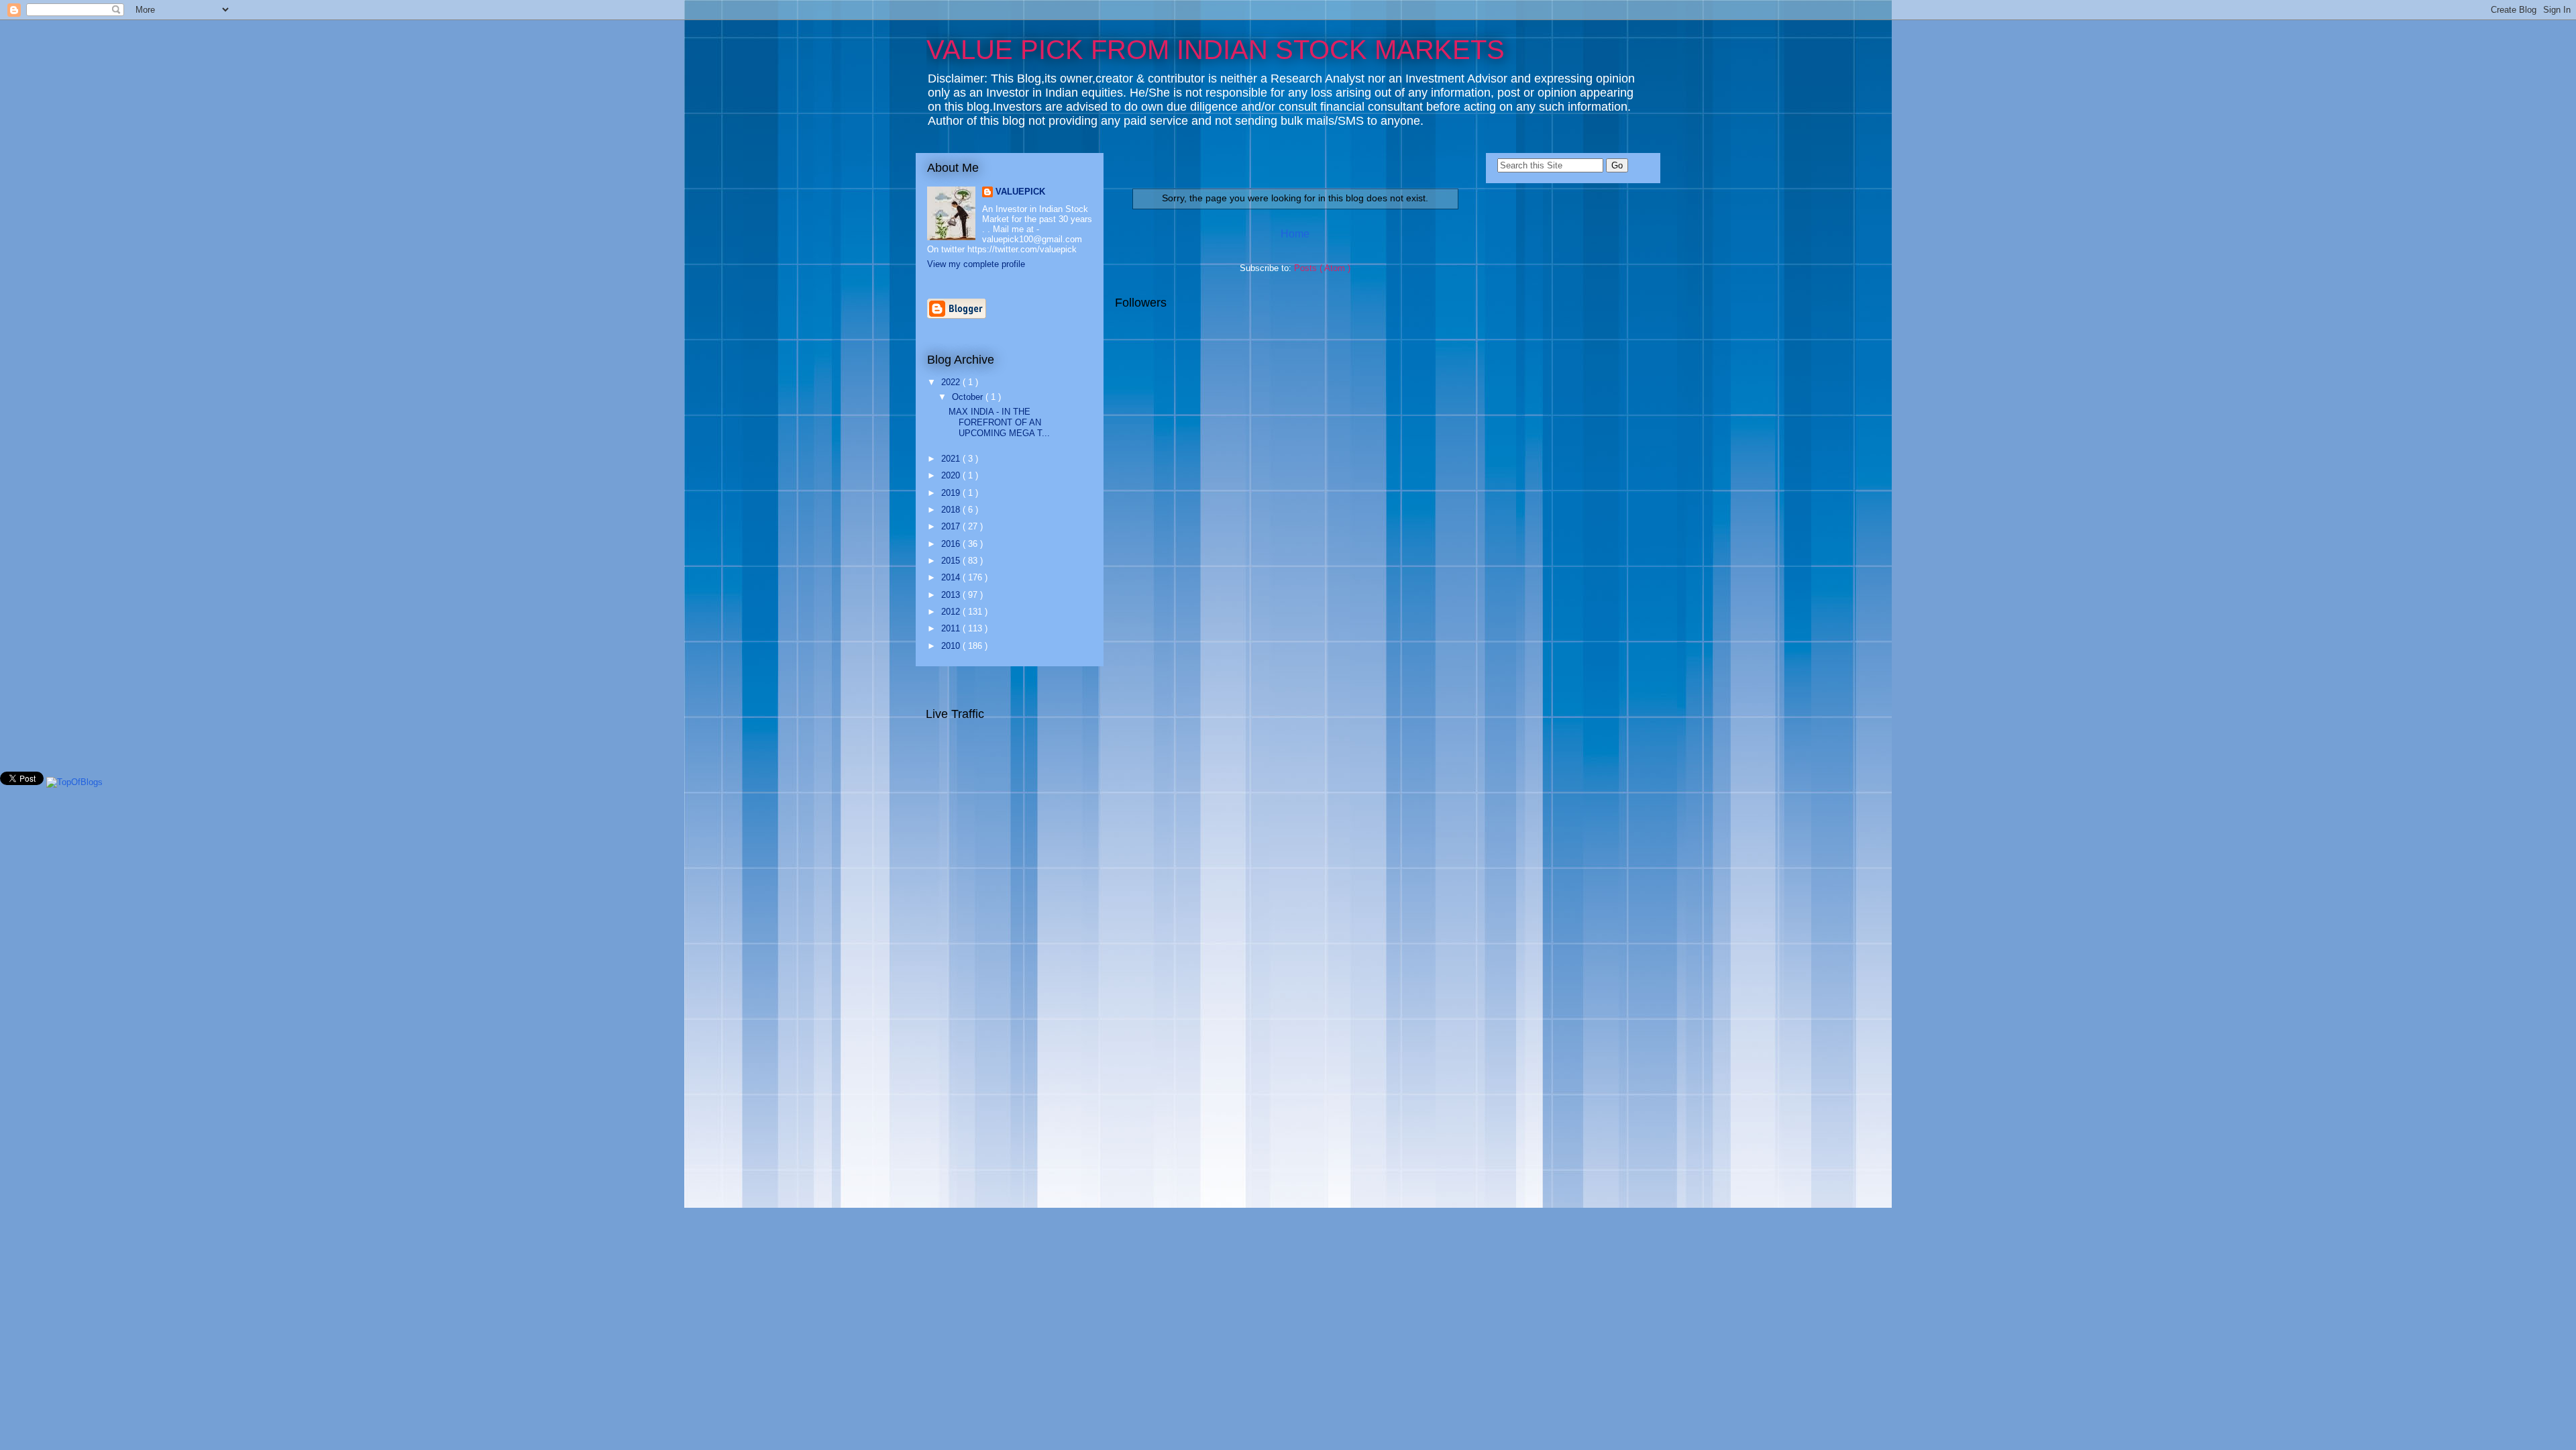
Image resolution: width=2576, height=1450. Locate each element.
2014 (952, 577)
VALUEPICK (1020, 192)
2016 (952, 544)
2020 (952, 475)
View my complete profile (976, 264)
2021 (952, 459)
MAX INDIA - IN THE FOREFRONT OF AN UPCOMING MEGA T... (999, 422)
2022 (952, 382)
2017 (952, 526)
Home (1295, 234)
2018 (952, 510)
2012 (952, 612)
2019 (952, 493)
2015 (952, 561)
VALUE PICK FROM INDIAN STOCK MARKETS (1216, 50)
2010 (952, 646)
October (969, 397)
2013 (952, 595)
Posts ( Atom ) (1322, 268)
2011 (952, 628)
